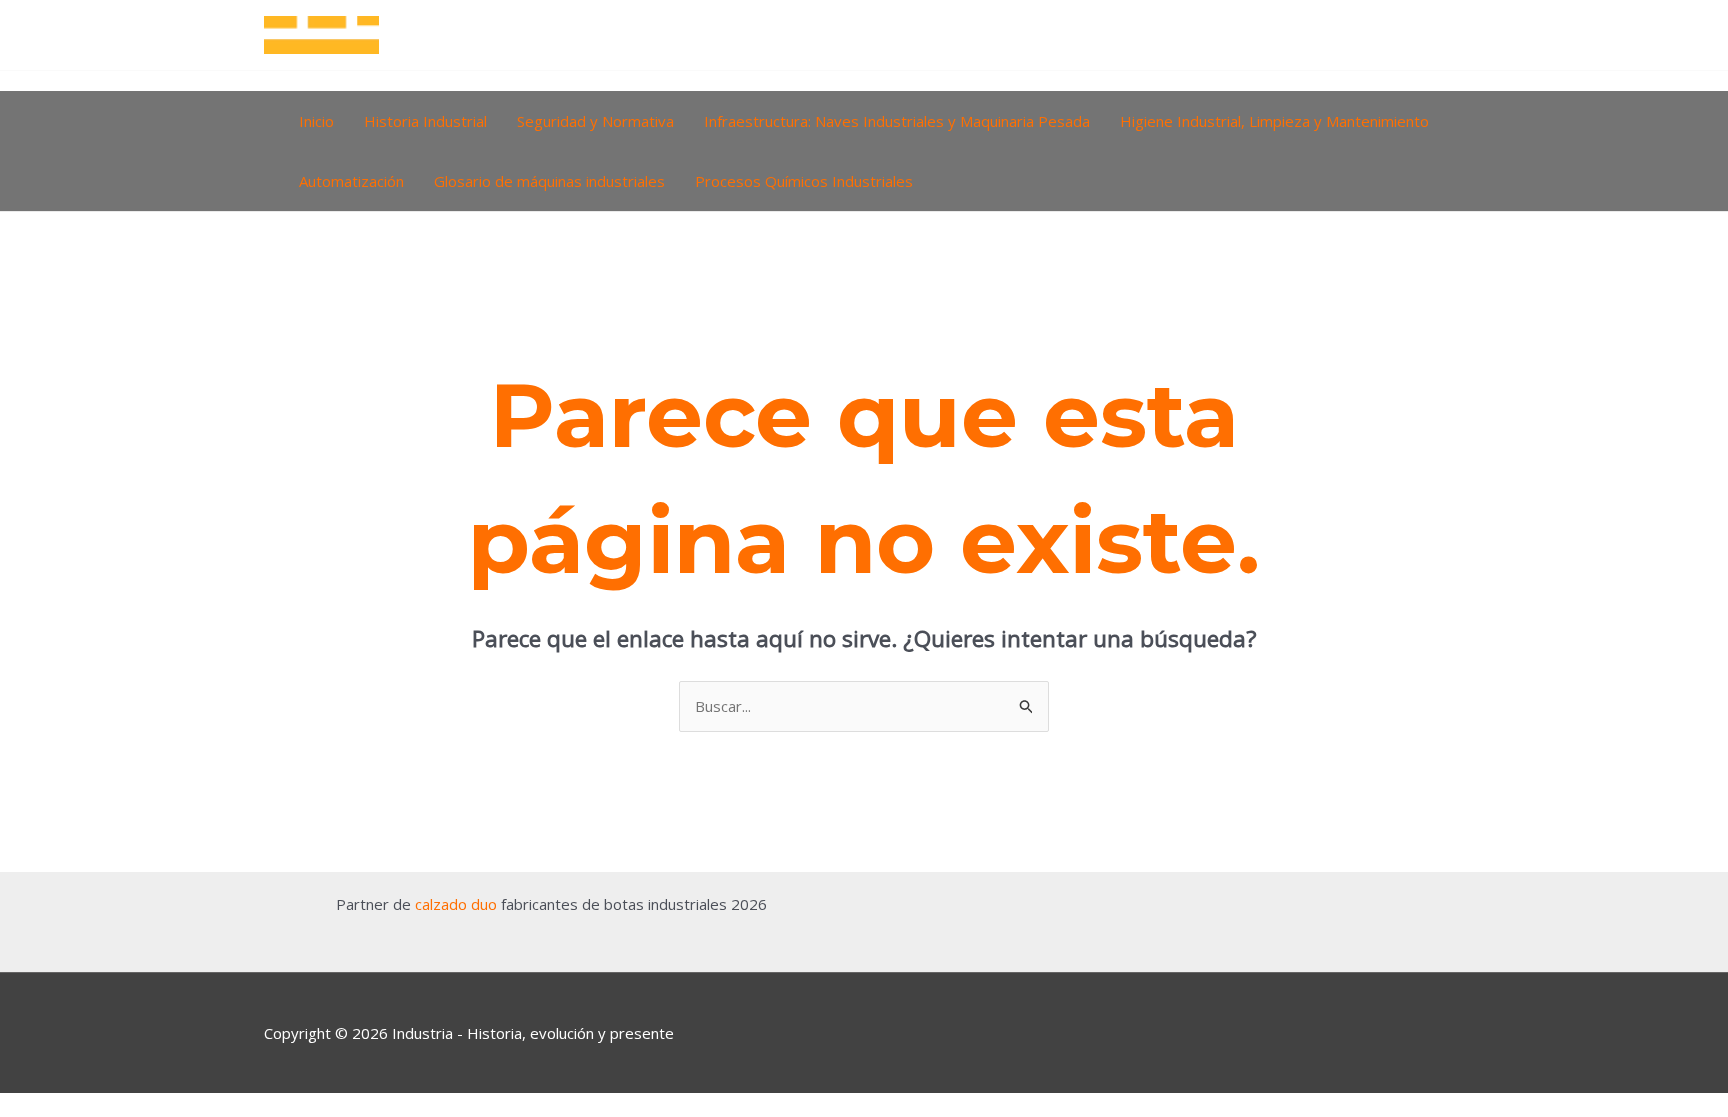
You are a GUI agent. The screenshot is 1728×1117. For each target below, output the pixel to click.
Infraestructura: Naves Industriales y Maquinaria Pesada (897, 121)
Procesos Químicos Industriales (804, 181)
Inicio (316, 121)
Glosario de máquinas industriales (549, 181)
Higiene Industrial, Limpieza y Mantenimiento (1274, 121)
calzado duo (456, 904)
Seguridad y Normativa (595, 121)
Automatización (351, 181)
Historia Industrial (425, 121)
